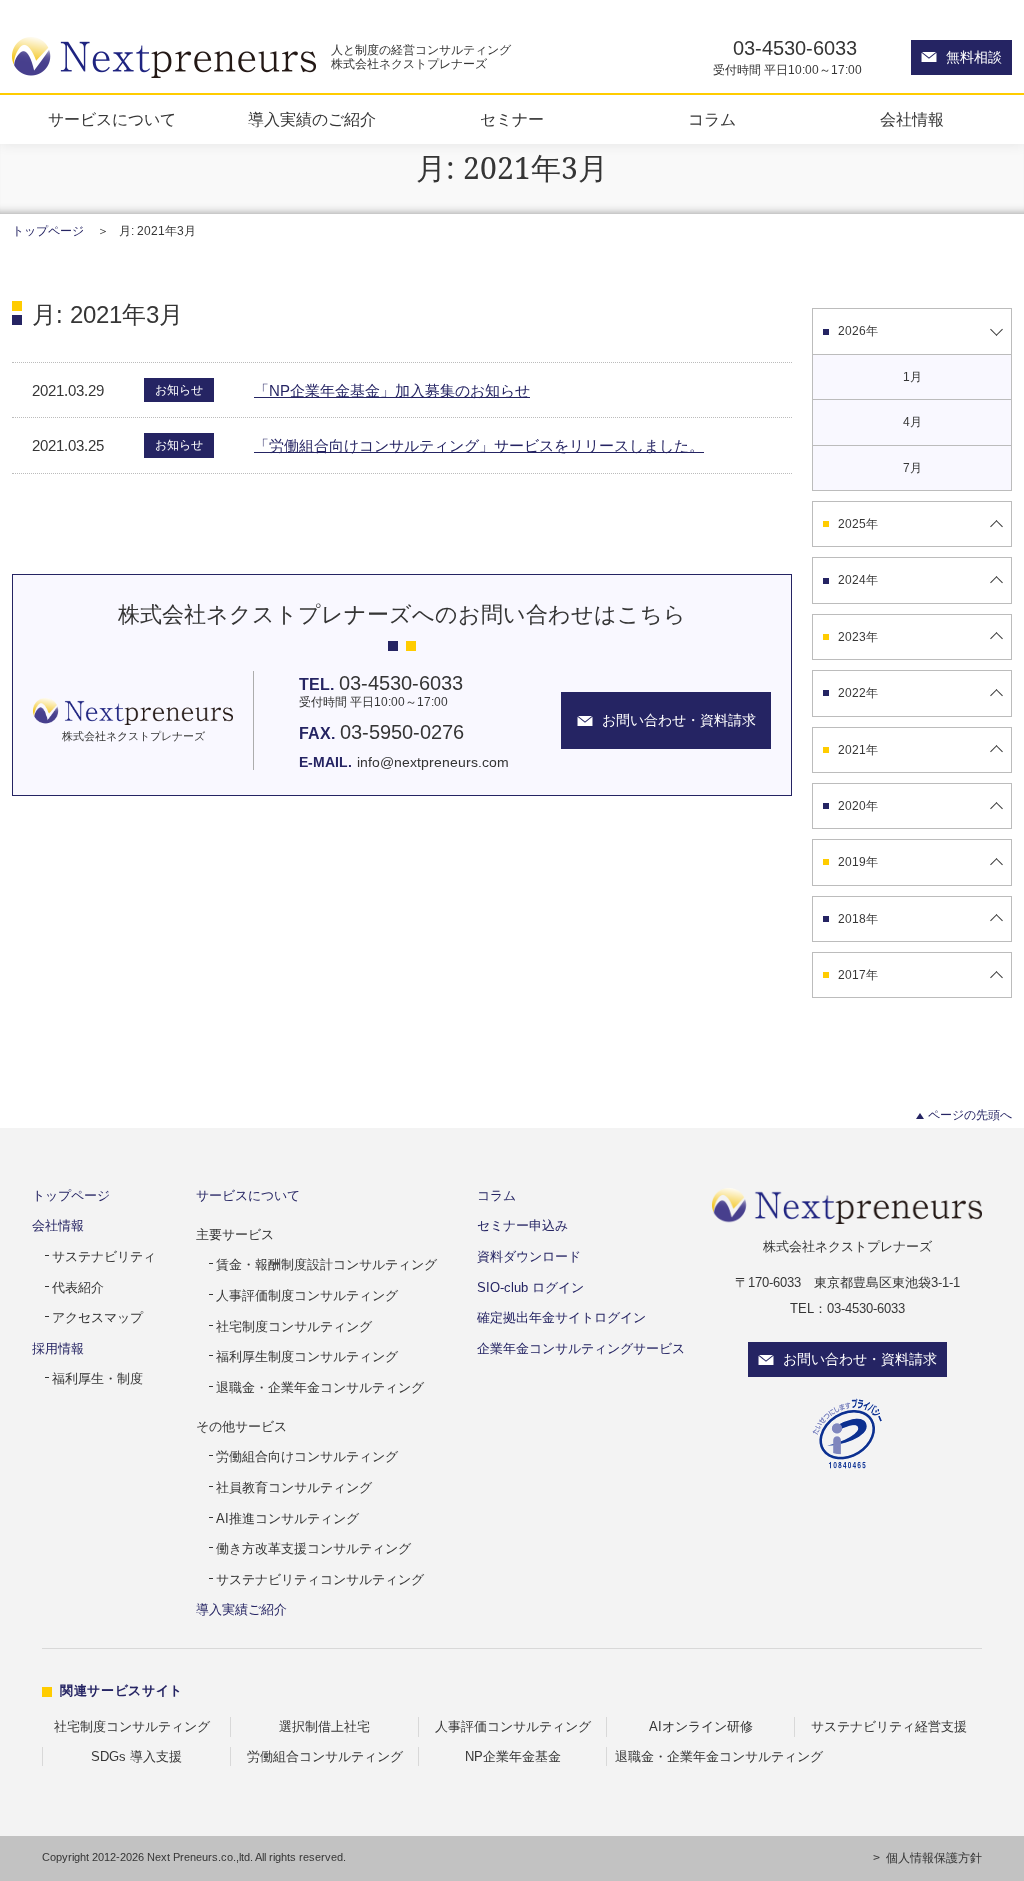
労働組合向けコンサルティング (307, 1456)
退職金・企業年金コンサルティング (320, 1387)
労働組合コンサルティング (325, 1756)
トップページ (48, 231)
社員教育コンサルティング (294, 1487)
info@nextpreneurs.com (433, 762)
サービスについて (112, 119)
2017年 (858, 975)
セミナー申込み (522, 1225)
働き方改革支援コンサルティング (313, 1548)
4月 (912, 422)
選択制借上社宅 (324, 1726)
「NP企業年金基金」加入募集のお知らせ (392, 390)
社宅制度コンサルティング (294, 1326)
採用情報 (58, 1348)
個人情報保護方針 (934, 1858)
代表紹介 (78, 1287)
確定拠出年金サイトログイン (561, 1317)
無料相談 (974, 57)
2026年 (858, 331)
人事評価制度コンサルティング (307, 1295)
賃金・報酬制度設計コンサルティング (326, 1264)
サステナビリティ (104, 1256)
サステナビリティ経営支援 (889, 1726)
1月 (912, 377)
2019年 (858, 862)
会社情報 (912, 119)
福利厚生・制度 (97, 1378)
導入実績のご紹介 (312, 119)
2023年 (858, 637)
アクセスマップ (97, 1317)
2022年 (858, 693)
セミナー (512, 119)
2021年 (858, 750)
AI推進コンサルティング (287, 1518)
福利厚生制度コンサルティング (307, 1356)
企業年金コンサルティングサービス (581, 1348)
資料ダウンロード (529, 1256)
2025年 (858, 524)
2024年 (858, 580)
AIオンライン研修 (701, 1726)
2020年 (858, 806)
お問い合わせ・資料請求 (860, 1359)
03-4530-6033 (795, 48)
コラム (712, 119)
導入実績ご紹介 (241, 1609)
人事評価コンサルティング (513, 1726)
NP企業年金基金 (513, 1756)
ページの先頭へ (970, 1115)
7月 (912, 468)
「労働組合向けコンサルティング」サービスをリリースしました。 (479, 445)
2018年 (858, 919)
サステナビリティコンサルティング (320, 1579)
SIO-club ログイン (530, 1287)
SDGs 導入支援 (136, 1756)
